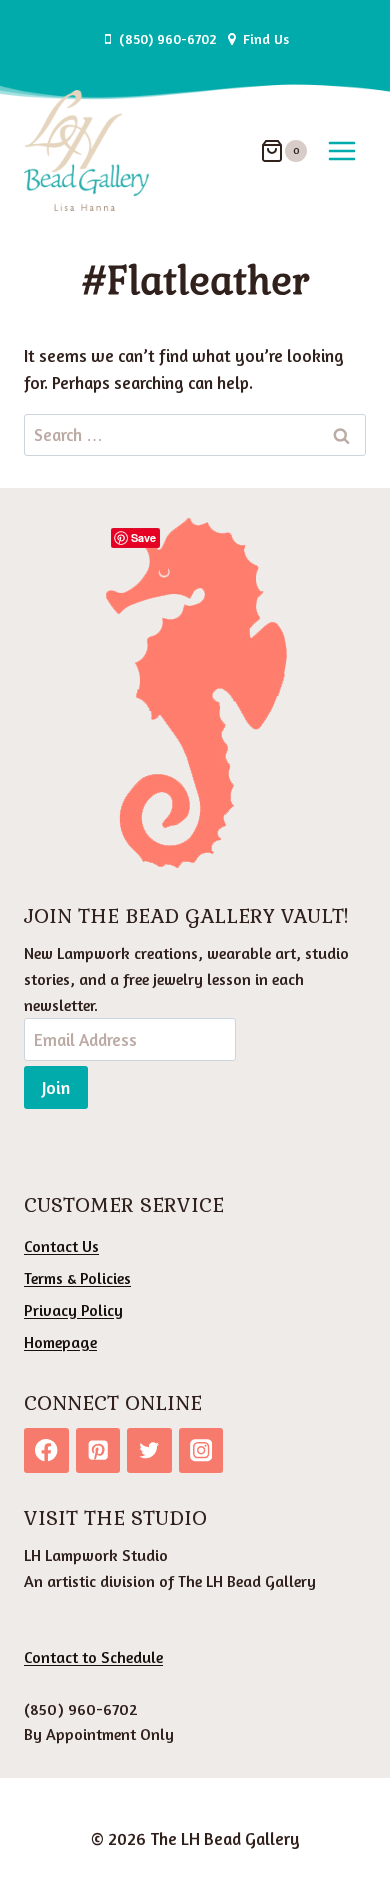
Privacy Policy (73, 1310)
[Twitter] (149, 1450)
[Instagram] (201, 1450)
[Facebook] (46, 1450)
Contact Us (61, 1246)
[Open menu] (341, 150)
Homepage (60, 1342)
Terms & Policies (77, 1278)
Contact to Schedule (93, 1657)
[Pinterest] (98, 1450)
